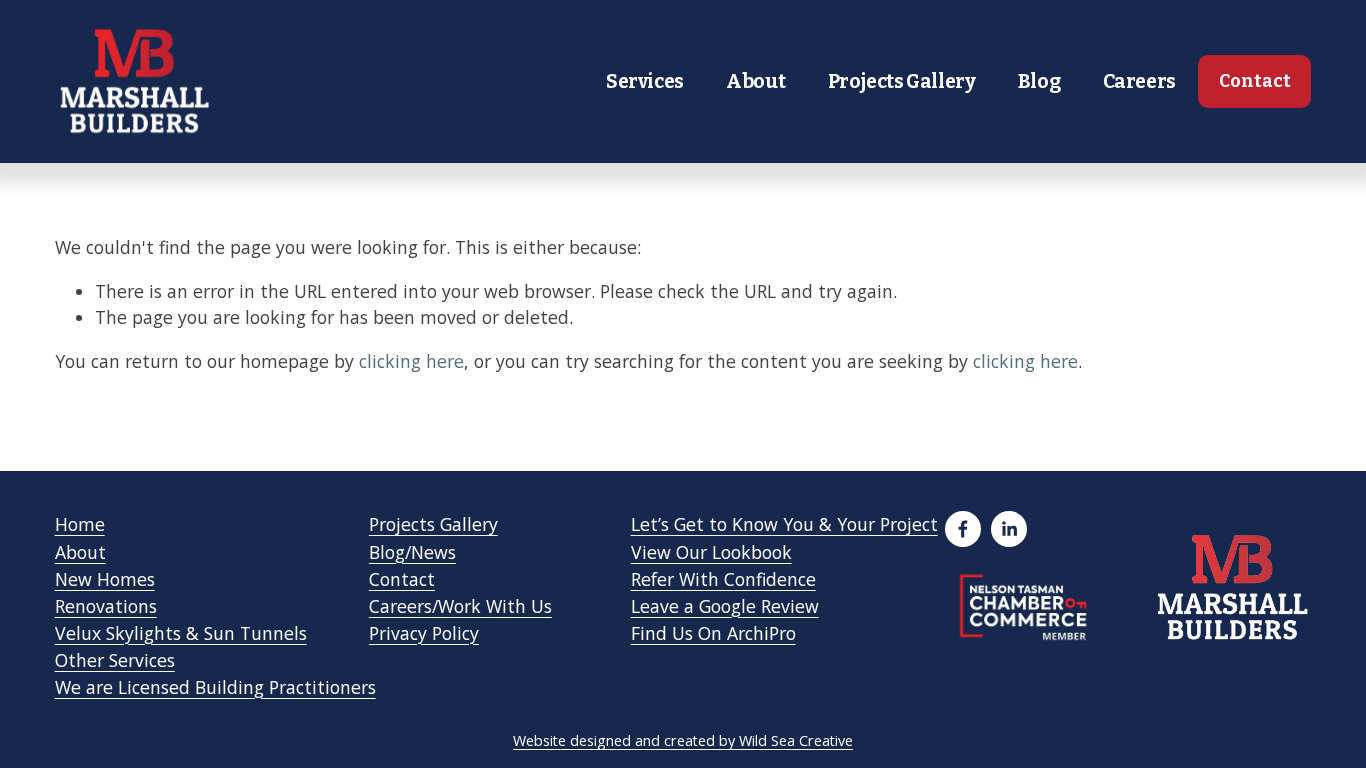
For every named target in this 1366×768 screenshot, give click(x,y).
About (755, 81)
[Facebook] (963, 529)
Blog (1039, 81)
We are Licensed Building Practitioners (215, 687)
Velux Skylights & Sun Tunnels (181, 633)
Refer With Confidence (723, 579)
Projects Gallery (902, 81)
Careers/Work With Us (460, 606)
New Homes (105, 579)
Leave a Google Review (725, 606)
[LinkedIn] (1009, 529)
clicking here (411, 361)
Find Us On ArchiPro (713, 633)
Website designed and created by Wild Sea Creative (683, 740)
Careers (1139, 81)
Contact (1255, 81)
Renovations (106, 606)
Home (80, 524)
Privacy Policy (424, 633)
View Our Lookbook (711, 552)
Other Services (115, 660)
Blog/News (412, 552)
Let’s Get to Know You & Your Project (784, 524)
